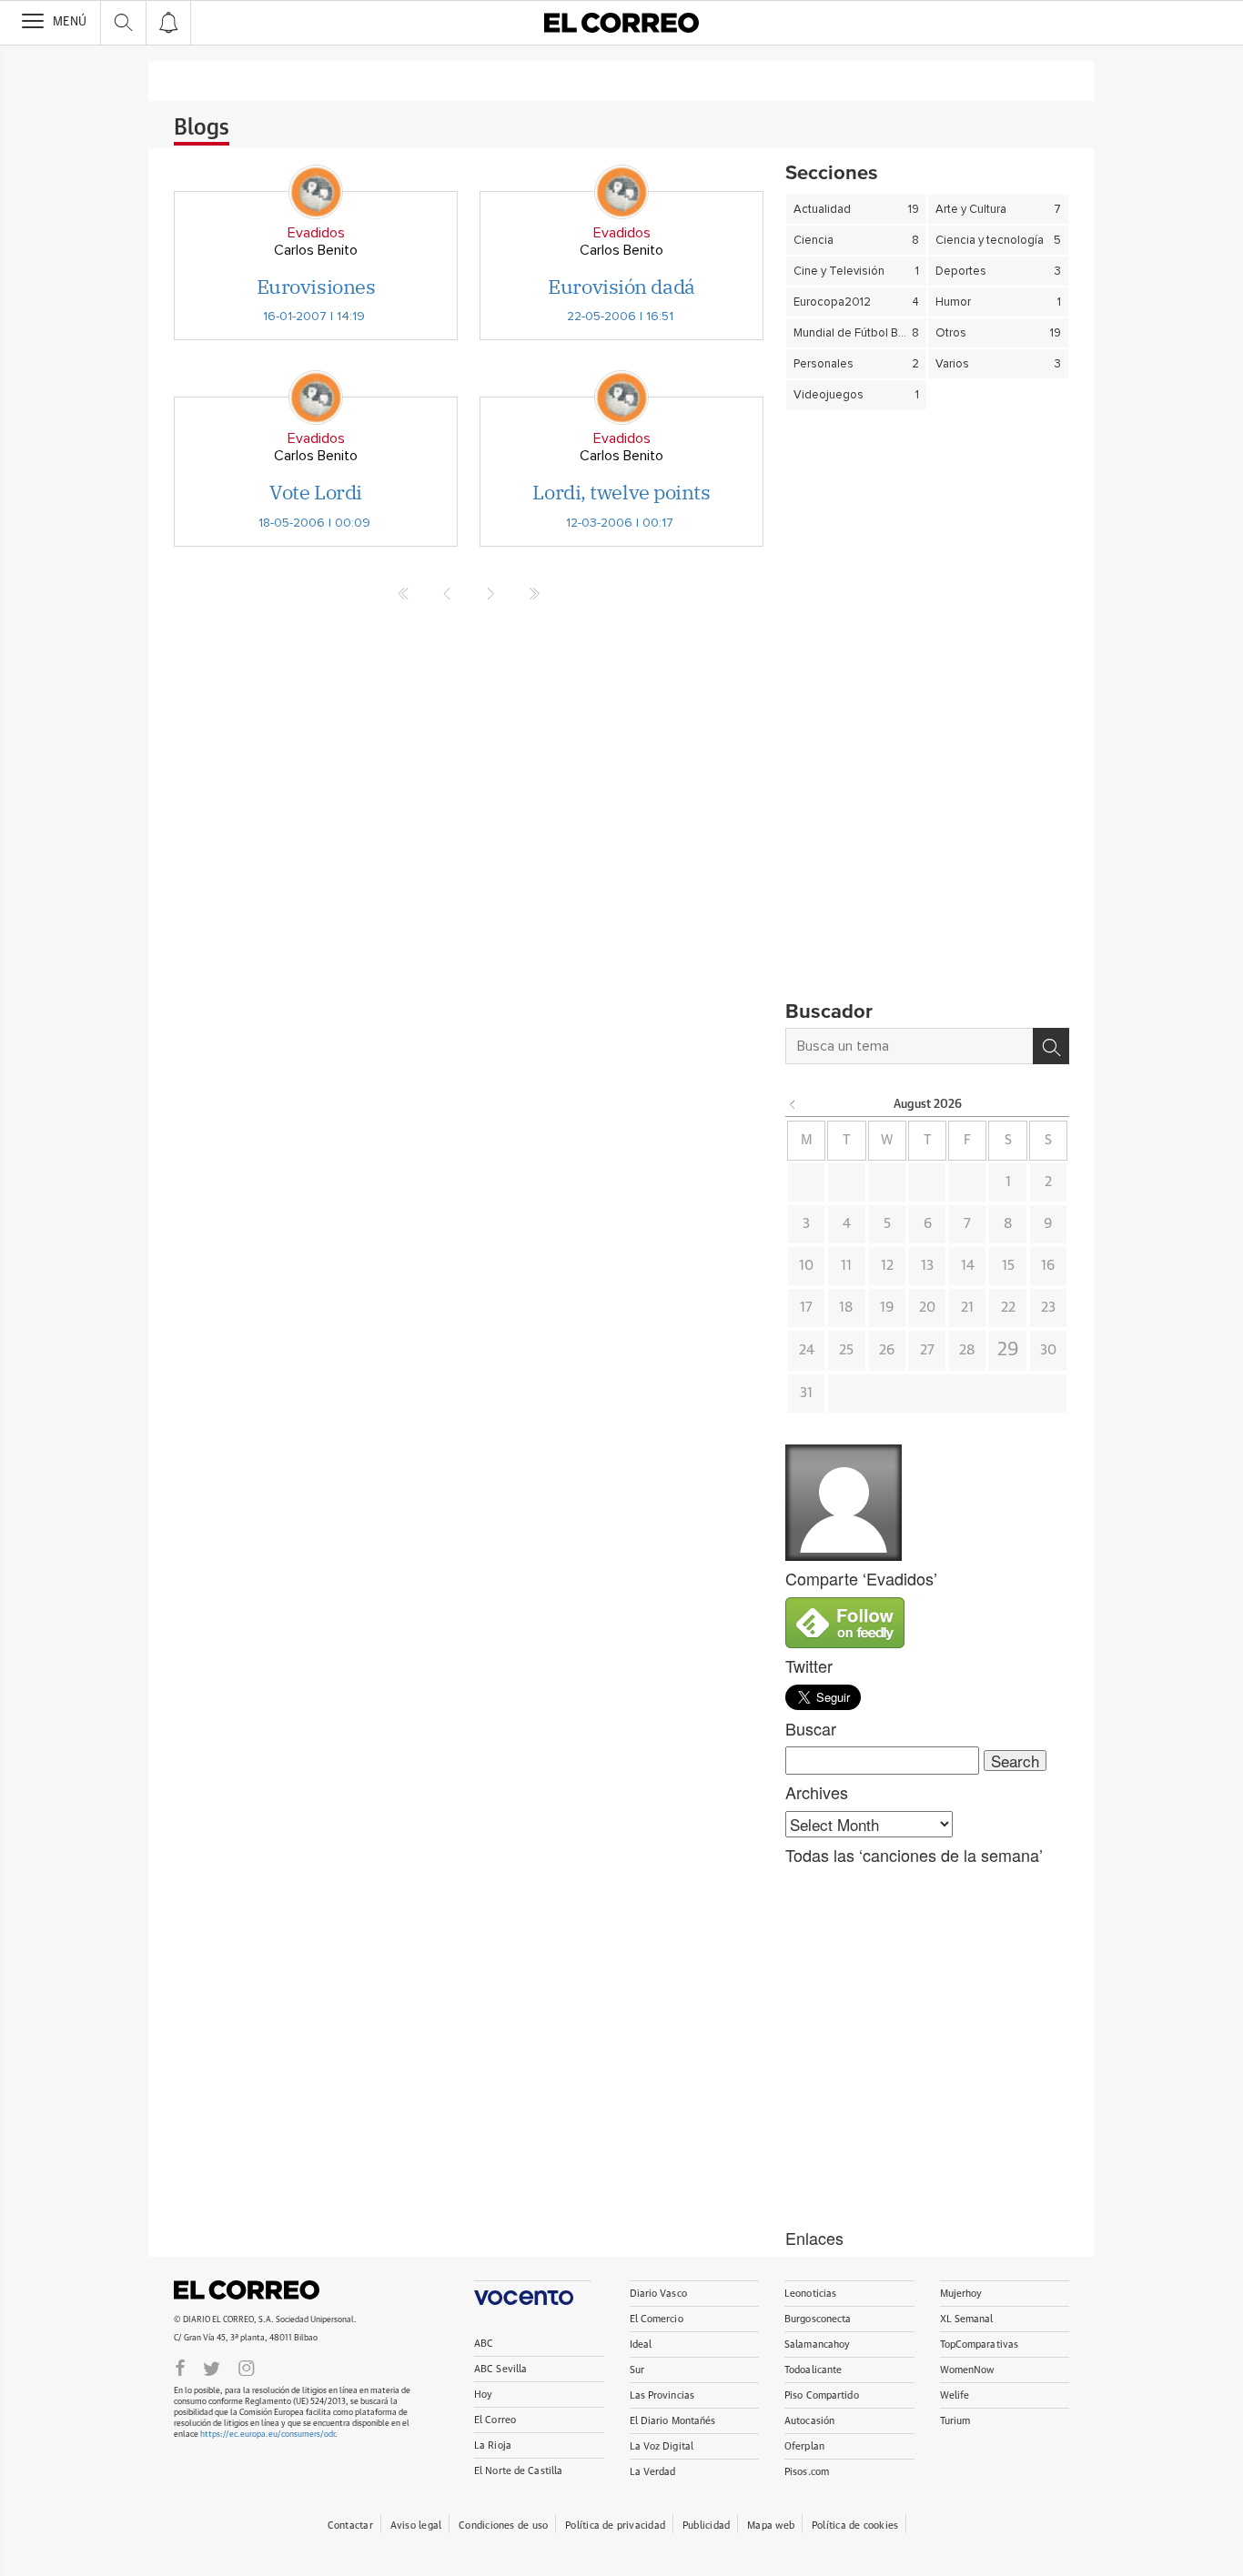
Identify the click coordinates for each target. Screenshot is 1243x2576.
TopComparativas (980, 2345)
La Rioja (493, 2445)
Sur (637, 2370)
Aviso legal (416, 2526)
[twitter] (212, 2367)
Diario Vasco (658, 2294)
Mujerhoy (961, 2294)
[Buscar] (1051, 1046)
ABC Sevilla (500, 2369)
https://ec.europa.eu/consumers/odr (268, 2435)
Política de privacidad (615, 2526)
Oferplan (804, 2446)
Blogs (202, 128)
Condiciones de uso (503, 2526)
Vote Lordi (316, 492)
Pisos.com (807, 2472)
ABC (484, 2344)
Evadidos (316, 233)
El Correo (247, 2290)
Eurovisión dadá (621, 286)
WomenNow (967, 2370)
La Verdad (653, 2472)
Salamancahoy (817, 2345)
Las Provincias (662, 2395)
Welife (955, 2395)
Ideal (641, 2345)
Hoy (483, 2395)
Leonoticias (810, 2294)
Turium (955, 2421)
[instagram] (247, 2367)
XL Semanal (967, 2319)
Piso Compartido (822, 2395)
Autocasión (809, 2421)
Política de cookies (855, 2526)
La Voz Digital (662, 2446)
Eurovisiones (316, 286)
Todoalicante (813, 2370)
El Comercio (657, 2319)
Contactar (350, 2526)
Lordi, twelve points (621, 492)
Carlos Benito (316, 250)
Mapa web (771, 2526)
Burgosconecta (818, 2319)
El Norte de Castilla (518, 2471)
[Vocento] (533, 2293)
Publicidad (706, 2526)
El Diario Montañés (673, 2421)
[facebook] (180, 2367)
